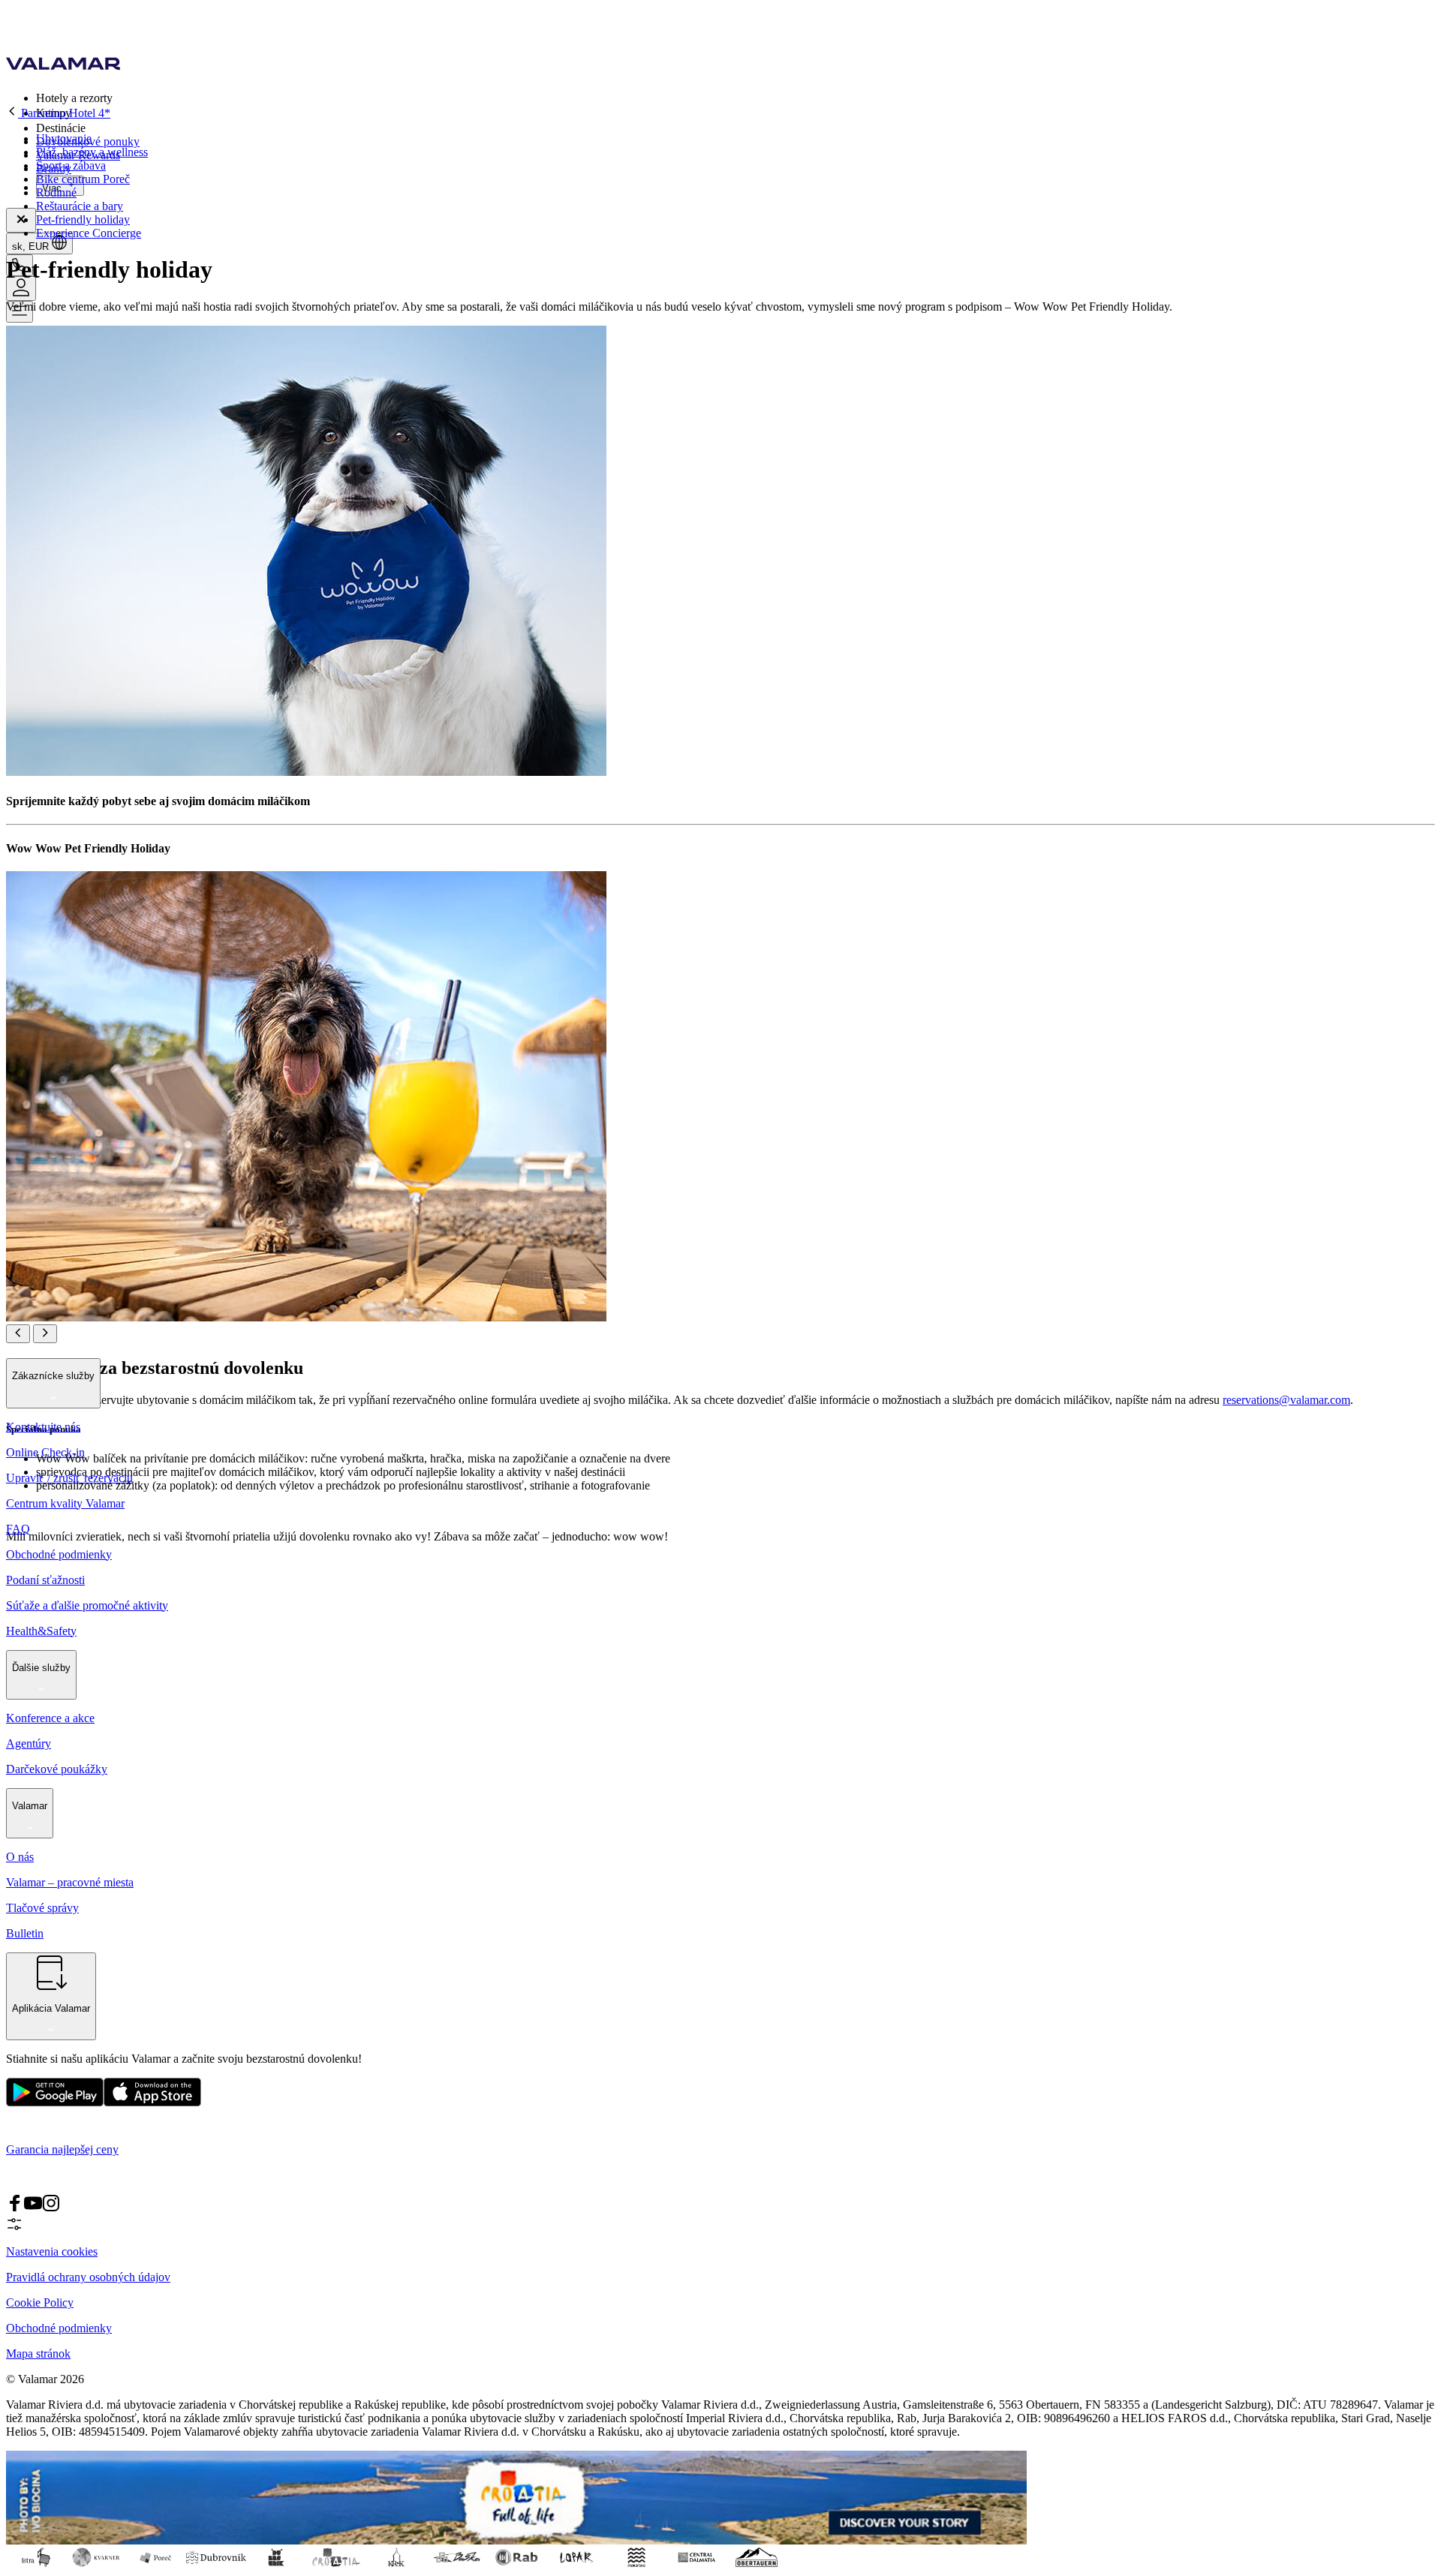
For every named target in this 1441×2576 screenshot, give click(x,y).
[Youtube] (33, 2208)
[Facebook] (15, 2208)
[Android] (152, 2103)
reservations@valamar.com (1286, 1400)
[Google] (55, 2103)
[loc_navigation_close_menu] (21, 220)
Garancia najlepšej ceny (62, 2149)
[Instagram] (51, 2208)
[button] (736, 98)
